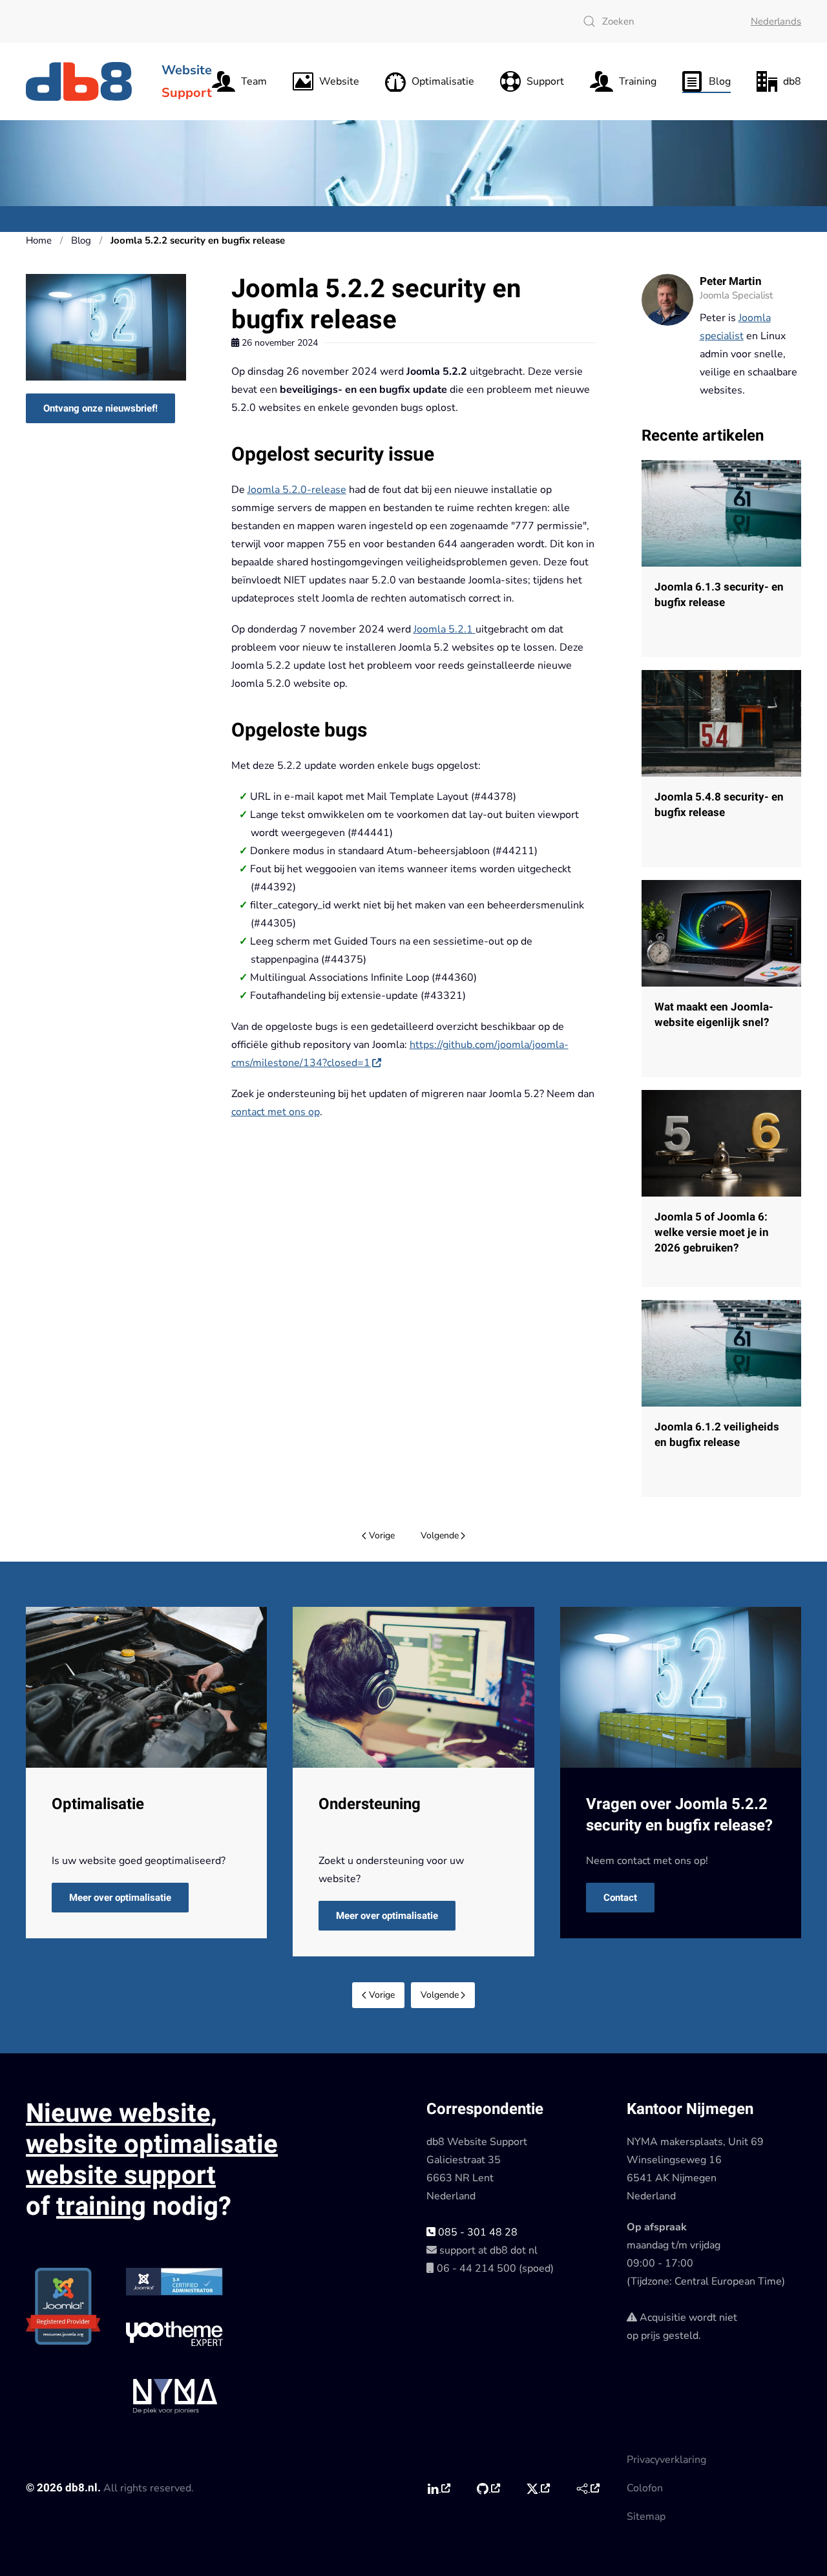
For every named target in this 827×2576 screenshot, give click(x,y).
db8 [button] (792, 81)
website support (121, 2176)
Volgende (440, 1535)
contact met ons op (276, 1112)
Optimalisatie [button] (443, 81)
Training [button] (638, 81)
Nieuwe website (118, 2114)
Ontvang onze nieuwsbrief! (100, 408)
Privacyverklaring (666, 2460)
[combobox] (654, 21)
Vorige (382, 1535)
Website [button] (339, 81)
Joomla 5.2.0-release (297, 490)
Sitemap (646, 2517)
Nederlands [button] (776, 21)
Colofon (645, 2488)
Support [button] (545, 81)
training (101, 2207)
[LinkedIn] (438, 2489)
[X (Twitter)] (538, 2489)
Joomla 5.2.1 (445, 629)
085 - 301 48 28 (476, 2232)
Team (254, 81)
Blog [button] (720, 81)
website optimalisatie (152, 2145)
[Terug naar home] (81, 81)
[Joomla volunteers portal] (588, 2489)
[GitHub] (488, 2489)
